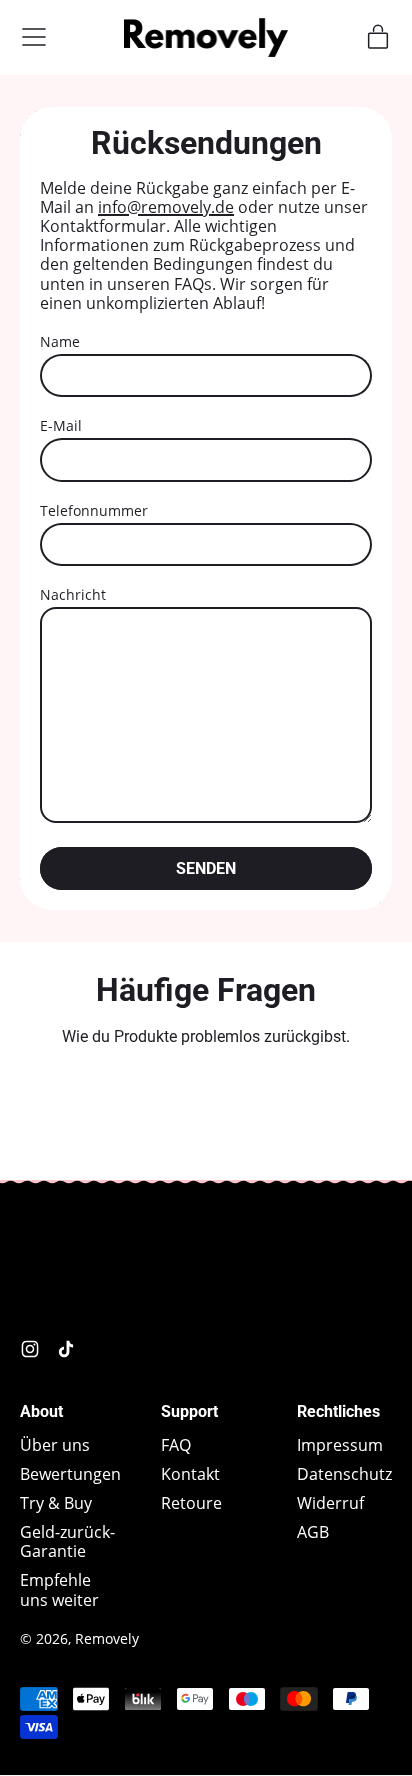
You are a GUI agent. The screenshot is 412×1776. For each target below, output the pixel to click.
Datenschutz (344, 1474)
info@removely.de (166, 207)
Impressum (340, 1445)
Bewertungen (70, 1474)
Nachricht (73, 594)
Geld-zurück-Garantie (67, 1541)
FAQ (176, 1445)
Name (60, 341)
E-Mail (61, 425)
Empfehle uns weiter (59, 1589)
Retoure (191, 1503)
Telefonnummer (94, 510)
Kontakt (190, 1474)
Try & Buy (56, 1503)
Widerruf (330, 1503)
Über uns (55, 1445)
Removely (107, 1638)
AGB (313, 1532)
